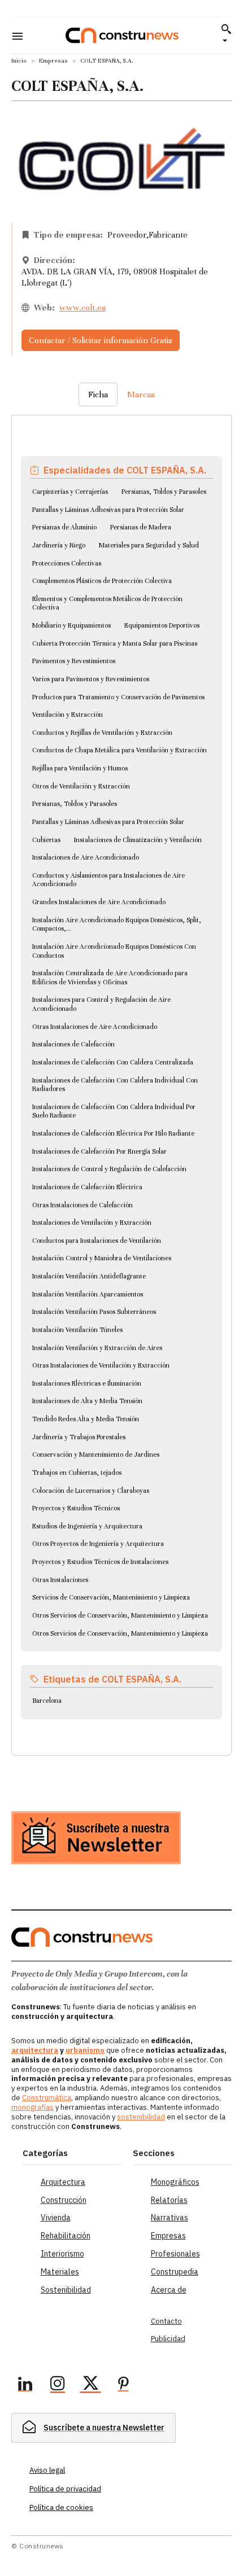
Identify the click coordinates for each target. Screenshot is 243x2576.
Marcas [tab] (141, 395)
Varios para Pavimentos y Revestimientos (91, 679)
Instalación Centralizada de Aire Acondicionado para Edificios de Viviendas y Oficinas (110, 978)
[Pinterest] (123, 2385)
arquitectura (35, 2050)
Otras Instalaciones (60, 1580)
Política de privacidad (65, 2489)
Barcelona (47, 1701)
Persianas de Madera (141, 527)
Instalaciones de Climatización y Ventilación (138, 840)
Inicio (19, 61)
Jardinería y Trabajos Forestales (79, 1437)
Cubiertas (46, 840)
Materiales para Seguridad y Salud (149, 545)
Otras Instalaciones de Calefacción (83, 1205)
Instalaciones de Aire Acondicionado (86, 857)
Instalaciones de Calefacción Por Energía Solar (99, 1151)
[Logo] (122, 35)
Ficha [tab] (98, 395)
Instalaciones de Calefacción (73, 1044)
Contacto (166, 2321)
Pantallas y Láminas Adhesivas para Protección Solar (108, 510)
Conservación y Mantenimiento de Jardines (96, 1455)
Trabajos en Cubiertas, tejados (77, 1473)
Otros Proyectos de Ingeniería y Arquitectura (98, 1544)
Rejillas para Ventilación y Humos (80, 768)
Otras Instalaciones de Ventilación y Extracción (101, 1365)
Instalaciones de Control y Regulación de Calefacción (109, 1169)
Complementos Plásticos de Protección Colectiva (102, 581)
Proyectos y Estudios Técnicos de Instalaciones (100, 1562)
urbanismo (85, 2050)
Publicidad (168, 2339)
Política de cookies (61, 2507)
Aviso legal (47, 2470)
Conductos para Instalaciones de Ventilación (97, 1241)
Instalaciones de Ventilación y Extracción (92, 1223)
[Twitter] (90, 2385)
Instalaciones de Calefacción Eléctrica (87, 1187)
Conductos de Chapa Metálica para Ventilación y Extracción (120, 750)
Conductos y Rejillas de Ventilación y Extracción (102, 733)
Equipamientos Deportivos (162, 625)
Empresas (53, 61)
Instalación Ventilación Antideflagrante (89, 1276)
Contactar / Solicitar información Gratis (101, 340)
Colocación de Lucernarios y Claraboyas (91, 1491)
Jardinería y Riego (59, 545)
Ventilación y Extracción (68, 715)
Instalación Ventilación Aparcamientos (88, 1294)
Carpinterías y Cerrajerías (70, 492)
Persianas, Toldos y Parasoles (164, 492)
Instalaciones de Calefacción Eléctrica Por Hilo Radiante (113, 1133)
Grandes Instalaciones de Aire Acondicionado (99, 902)
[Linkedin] (25, 2385)
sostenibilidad (141, 2117)
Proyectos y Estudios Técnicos (76, 1508)
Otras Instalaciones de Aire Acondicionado (95, 1027)
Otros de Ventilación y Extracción (81, 786)
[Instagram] (58, 2385)
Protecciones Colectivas (67, 563)
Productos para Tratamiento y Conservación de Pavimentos (118, 697)
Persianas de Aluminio (64, 527)
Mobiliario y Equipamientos (71, 625)
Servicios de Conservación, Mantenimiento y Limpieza (111, 1597)
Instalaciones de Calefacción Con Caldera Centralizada (113, 1062)
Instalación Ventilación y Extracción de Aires (97, 1348)
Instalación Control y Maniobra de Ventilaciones (102, 1258)
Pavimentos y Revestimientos (74, 661)
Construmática (47, 2098)
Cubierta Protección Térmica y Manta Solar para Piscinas (115, 643)
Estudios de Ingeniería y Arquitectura (87, 1526)
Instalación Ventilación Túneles (77, 1330)
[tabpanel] (121, 1072)
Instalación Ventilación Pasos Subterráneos (94, 1312)
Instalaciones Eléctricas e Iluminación (87, 1383)
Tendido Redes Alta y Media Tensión (86, 1419)
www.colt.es (83, 308)
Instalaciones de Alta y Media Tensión (87, 1401)
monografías (32, 2107)
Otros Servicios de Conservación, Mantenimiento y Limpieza (120, 1615)
